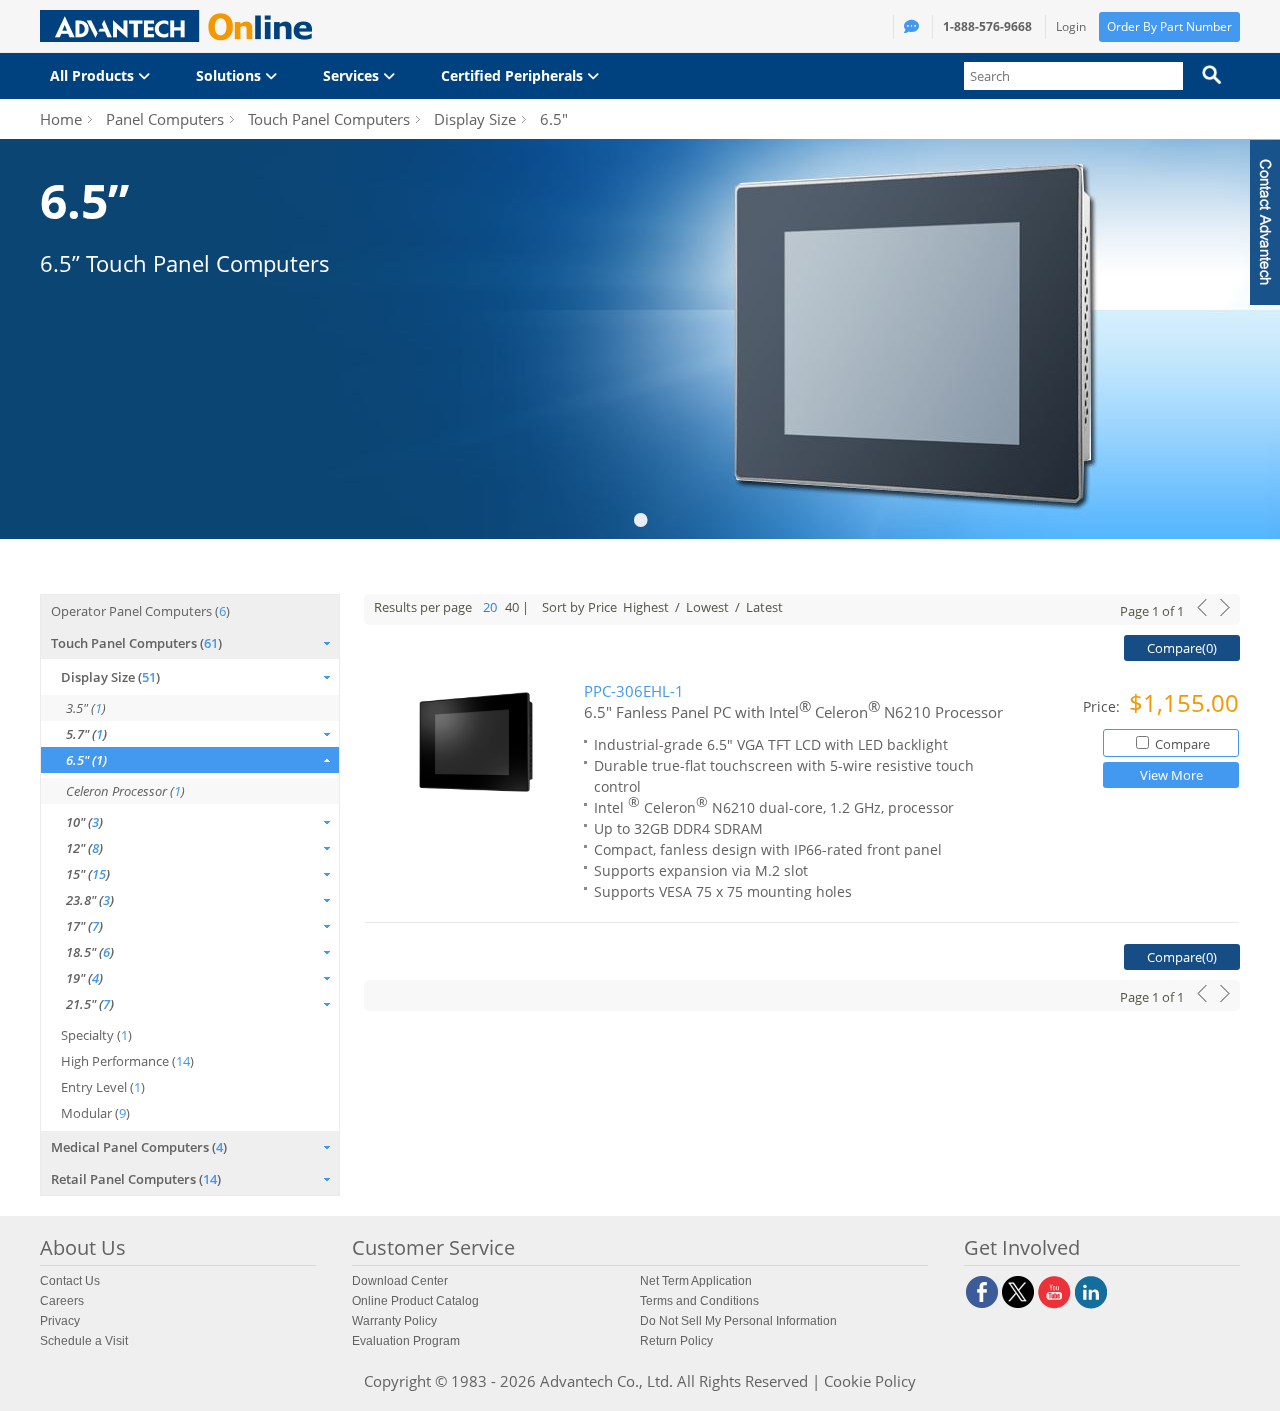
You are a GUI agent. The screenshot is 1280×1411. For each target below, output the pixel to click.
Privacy (60, 1321)
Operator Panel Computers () (140, 611)
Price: (1103, 706)
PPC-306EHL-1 (634, 691)
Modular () (95, 1113)
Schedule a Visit (84, 1341)
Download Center (400, 1281)
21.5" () (90, 1004)
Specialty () (96, 1035)
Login (1071, 26)
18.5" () (90, 952)
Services (353, 75)
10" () (84, 822)
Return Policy (676, 1341)
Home (61, 119)
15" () (88, 874)
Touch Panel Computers (329, 119)
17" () (84, 926)
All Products (94, 75)
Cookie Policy (870, 1381)
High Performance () (127, 1061)
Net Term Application (696, 1281)
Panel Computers (165, 119)
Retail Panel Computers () (136, 1179)
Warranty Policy (394, 1321)
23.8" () (90, 900)
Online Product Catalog (415, 1301)
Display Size (475, 119)
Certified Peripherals (514, 75)
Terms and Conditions (699, 1301)
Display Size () (110, 677)
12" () (84, 848)
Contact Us (70, 1281)
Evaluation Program (406, 1341)
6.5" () (86, 760)
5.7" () (86, 734)
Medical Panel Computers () (139, 1147)
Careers (62, 1301)
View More (1171, 775)
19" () (84, 978)
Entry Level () (103, 1087)
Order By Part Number (1169, 26)
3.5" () (86, 708)
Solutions (230, 75)
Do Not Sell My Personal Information (738, 1321)
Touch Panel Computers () (136, 643)
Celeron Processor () (125, 791)
